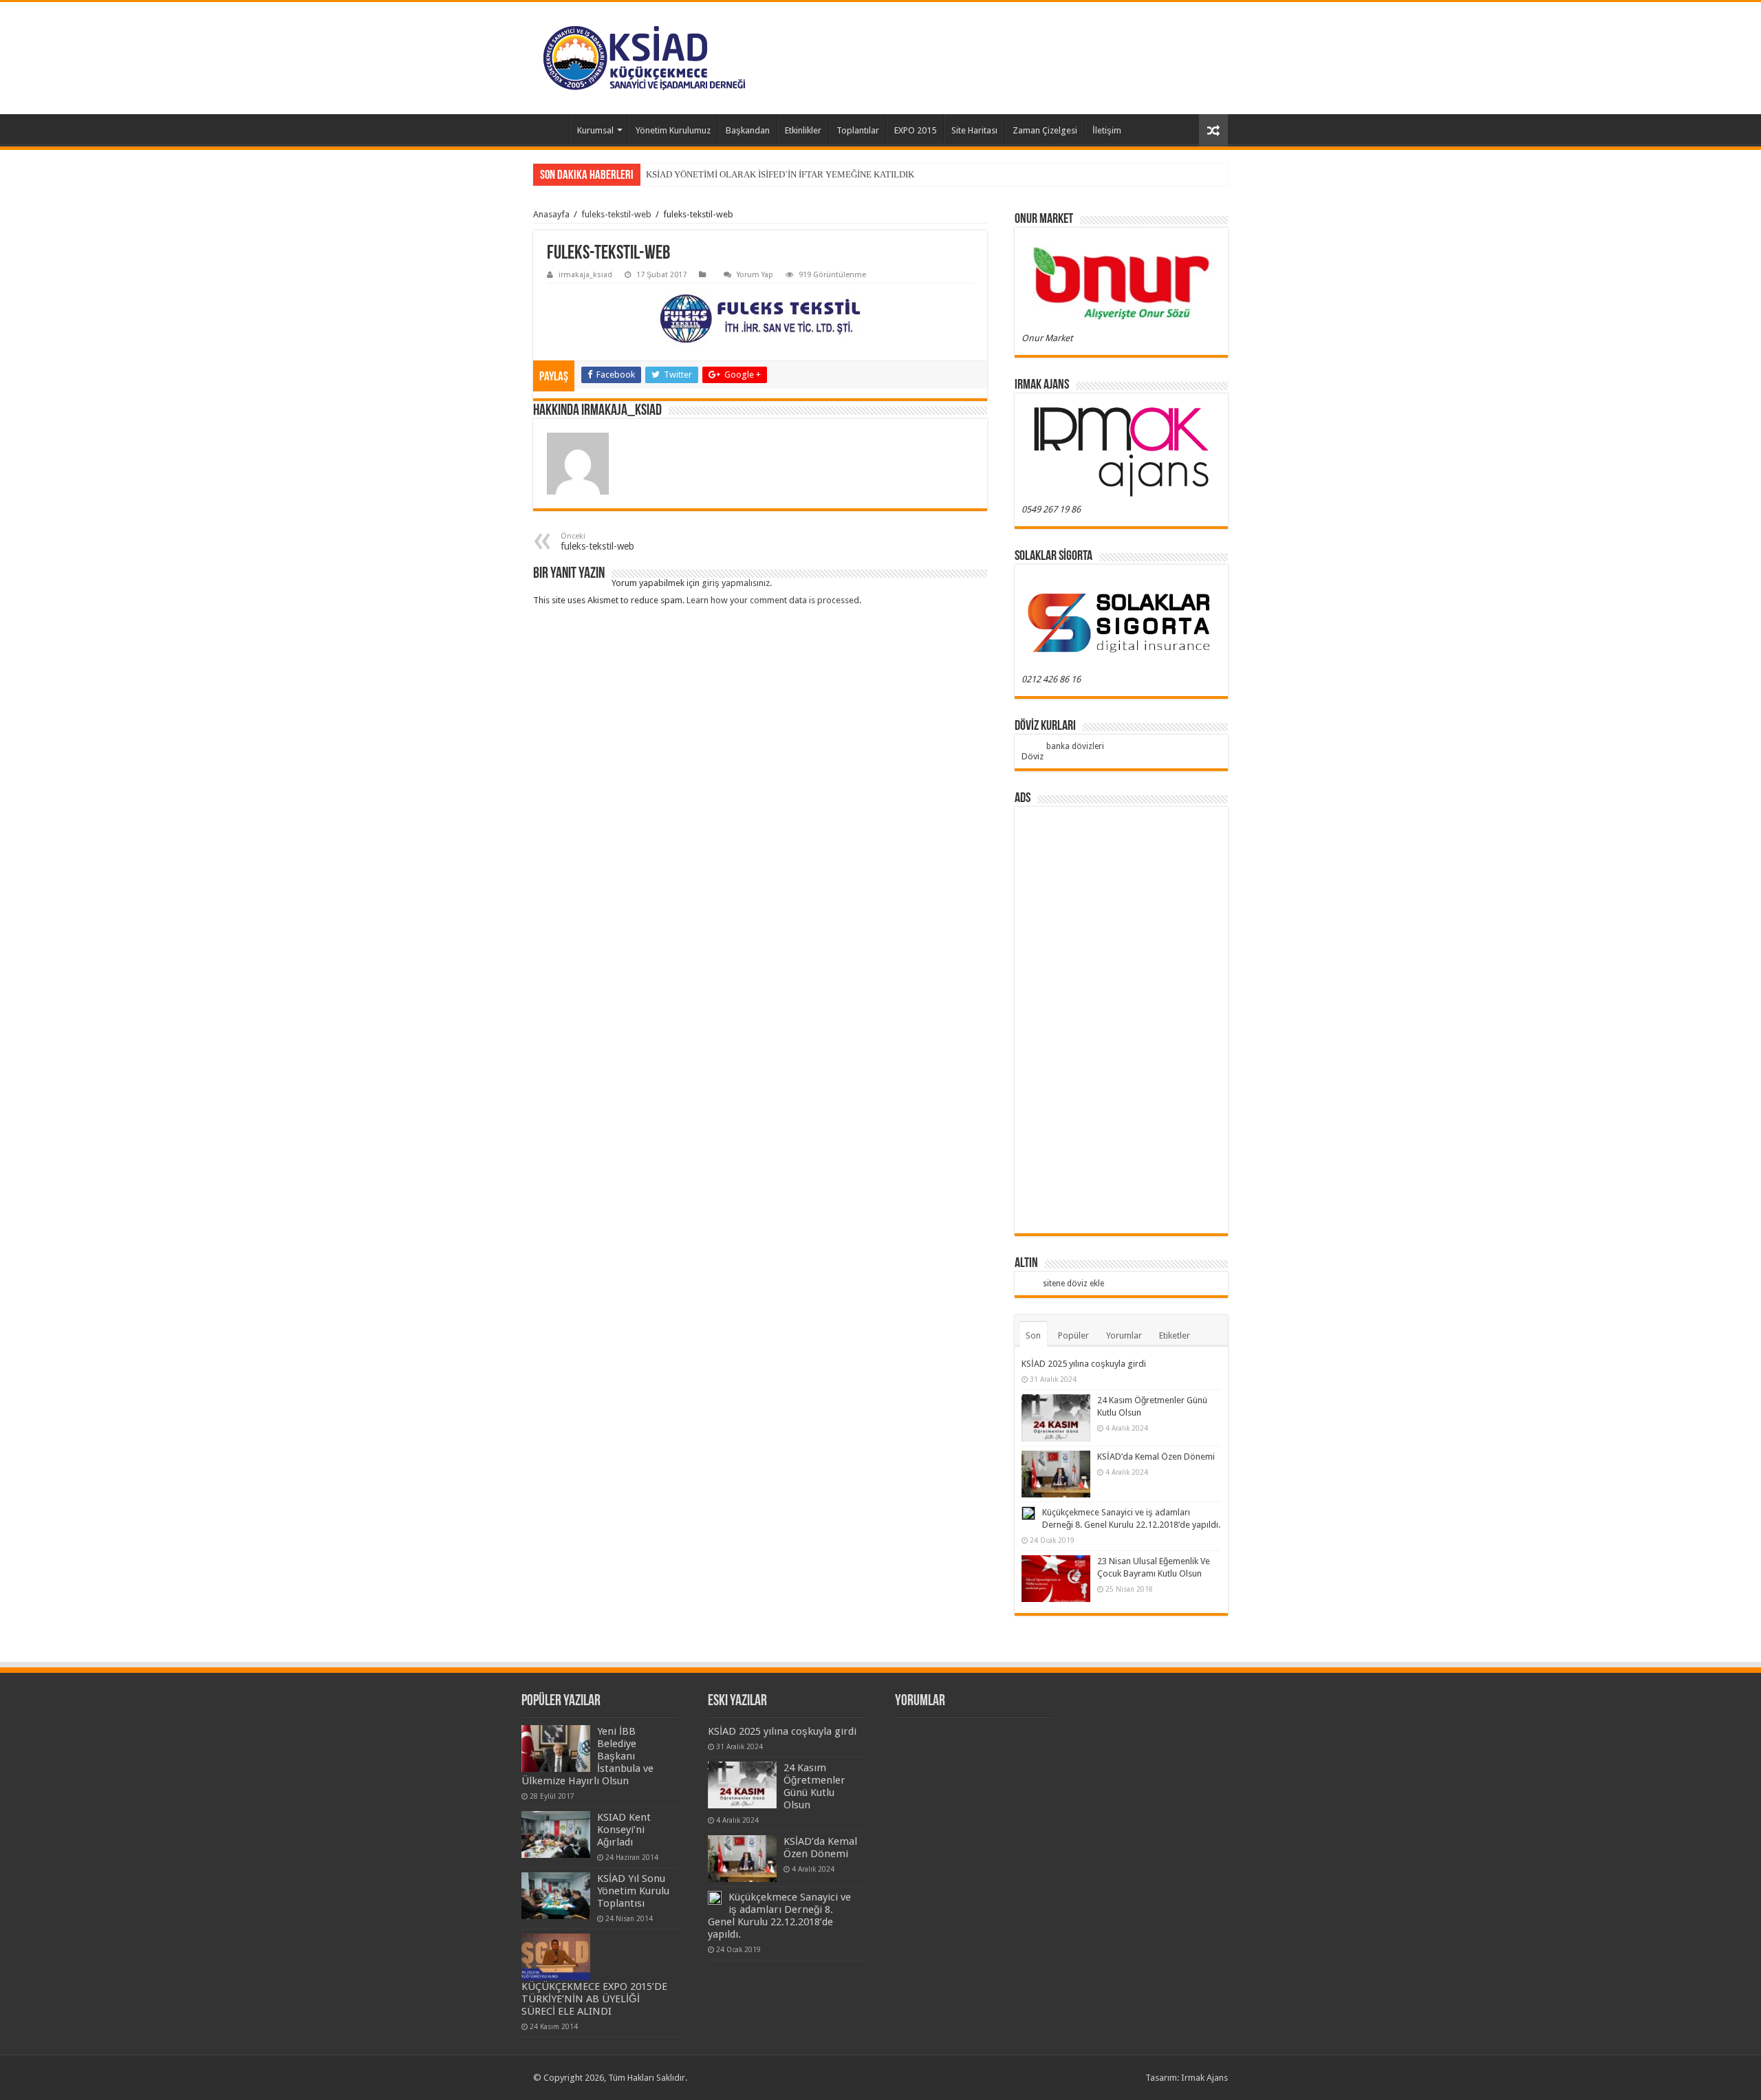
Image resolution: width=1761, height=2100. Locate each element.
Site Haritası (974, 130)
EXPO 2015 (915, 130)
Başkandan (748, 130)
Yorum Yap (755, 275)
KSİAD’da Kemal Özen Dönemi (1156, 1457)
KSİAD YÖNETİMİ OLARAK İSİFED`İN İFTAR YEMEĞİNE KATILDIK (780, 174)
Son (1033, 1335)
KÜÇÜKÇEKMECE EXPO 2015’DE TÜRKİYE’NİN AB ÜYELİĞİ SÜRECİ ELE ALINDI (594, 1999)
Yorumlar (1124, 1335)
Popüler (1073, 1335)
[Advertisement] (1121, 1020)
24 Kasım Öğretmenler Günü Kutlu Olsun (814, 1786)
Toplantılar (858, 130)
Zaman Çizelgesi (1045, 130)
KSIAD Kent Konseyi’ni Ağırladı (624, 1830)
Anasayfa (551, 129)
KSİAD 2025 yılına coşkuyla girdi (1084, 1364)
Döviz (1033, 756)
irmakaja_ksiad (585, 275)
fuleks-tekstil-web (616, 214)
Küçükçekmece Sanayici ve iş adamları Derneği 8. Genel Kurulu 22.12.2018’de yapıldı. (779, 1916)
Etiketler (1175, 1335)
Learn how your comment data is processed (773, 600)
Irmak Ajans (1204, 2078)
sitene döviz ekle (1073, 1284)
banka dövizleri (1075, 746)
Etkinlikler (803, 130)
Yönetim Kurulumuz (673, 130)
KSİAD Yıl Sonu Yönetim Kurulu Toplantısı (633, 1891)
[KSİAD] (644, 58)
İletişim (1107, 130)
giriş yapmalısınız (736, 583)
